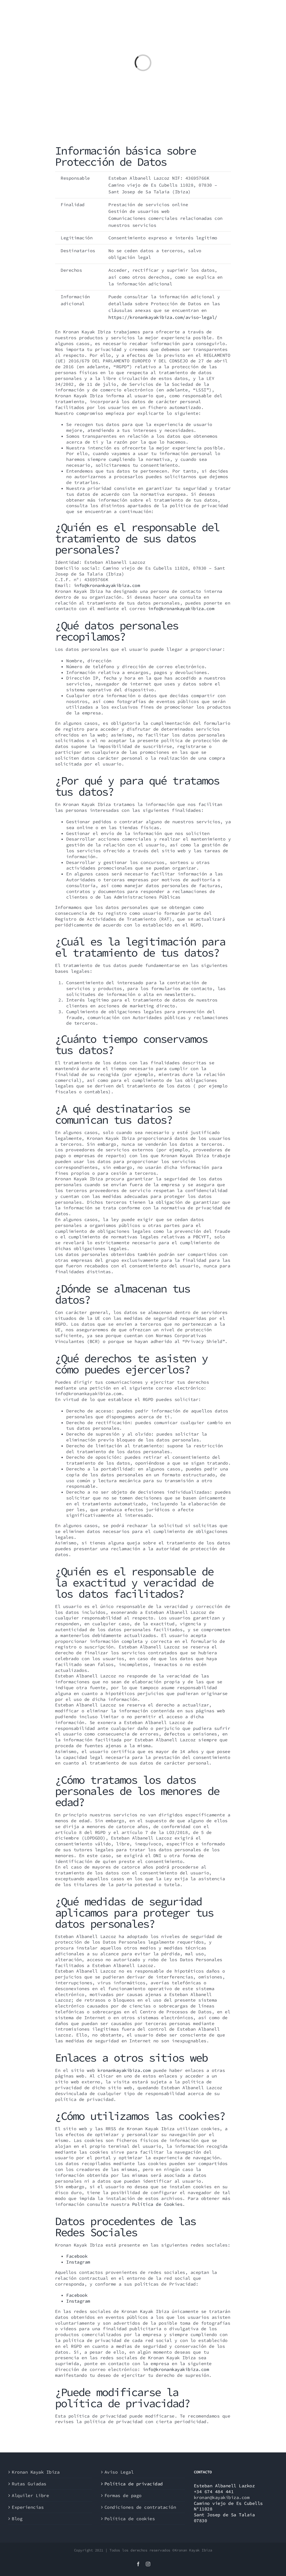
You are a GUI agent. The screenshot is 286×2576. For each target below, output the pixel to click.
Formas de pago (123, 2495)
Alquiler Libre (30, 2495)
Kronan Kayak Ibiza (36, 2472)
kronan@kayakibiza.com (222, 2497)
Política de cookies (130, 2519)
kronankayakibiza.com (124, 2070)
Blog (17, 2519)
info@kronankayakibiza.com (107, 585)
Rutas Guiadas (29, 2484)
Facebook (77, 2256)
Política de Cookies (157, 2204)
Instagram (78, 2262)
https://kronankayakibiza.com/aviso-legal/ (163, 317)
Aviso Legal (119, 2472)
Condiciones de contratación (140, 2507)
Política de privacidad (134, 2484)
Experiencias (28, 2507)
